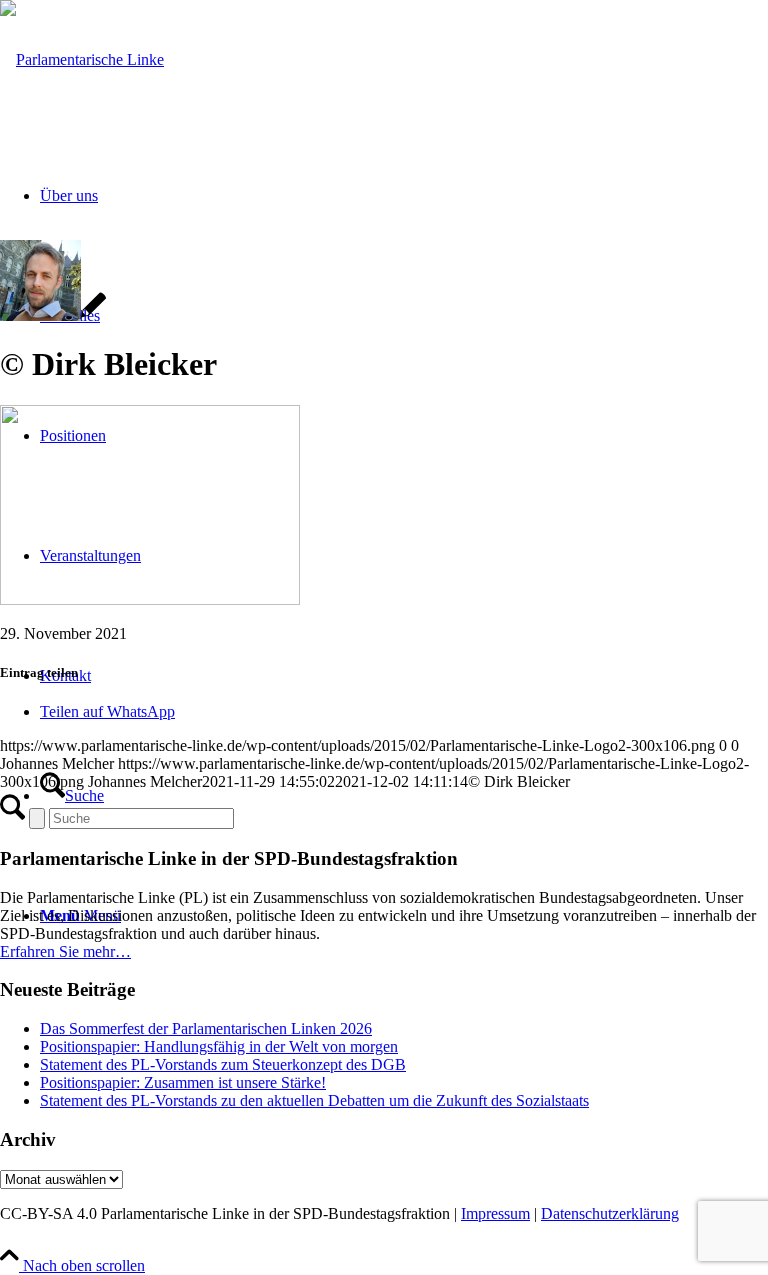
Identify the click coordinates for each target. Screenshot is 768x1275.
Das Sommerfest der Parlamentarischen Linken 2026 (206, 1028)
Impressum (495, 1213)
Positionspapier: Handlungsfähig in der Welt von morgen (219, 1046)
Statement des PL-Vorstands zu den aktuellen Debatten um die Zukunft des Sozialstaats (314, 1100)
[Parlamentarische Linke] (82, 59)
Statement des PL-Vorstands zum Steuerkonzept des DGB (223, 1064)
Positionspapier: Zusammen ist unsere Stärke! (183, 1082)
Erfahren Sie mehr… (65, 951)
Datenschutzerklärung (610, 1213)
